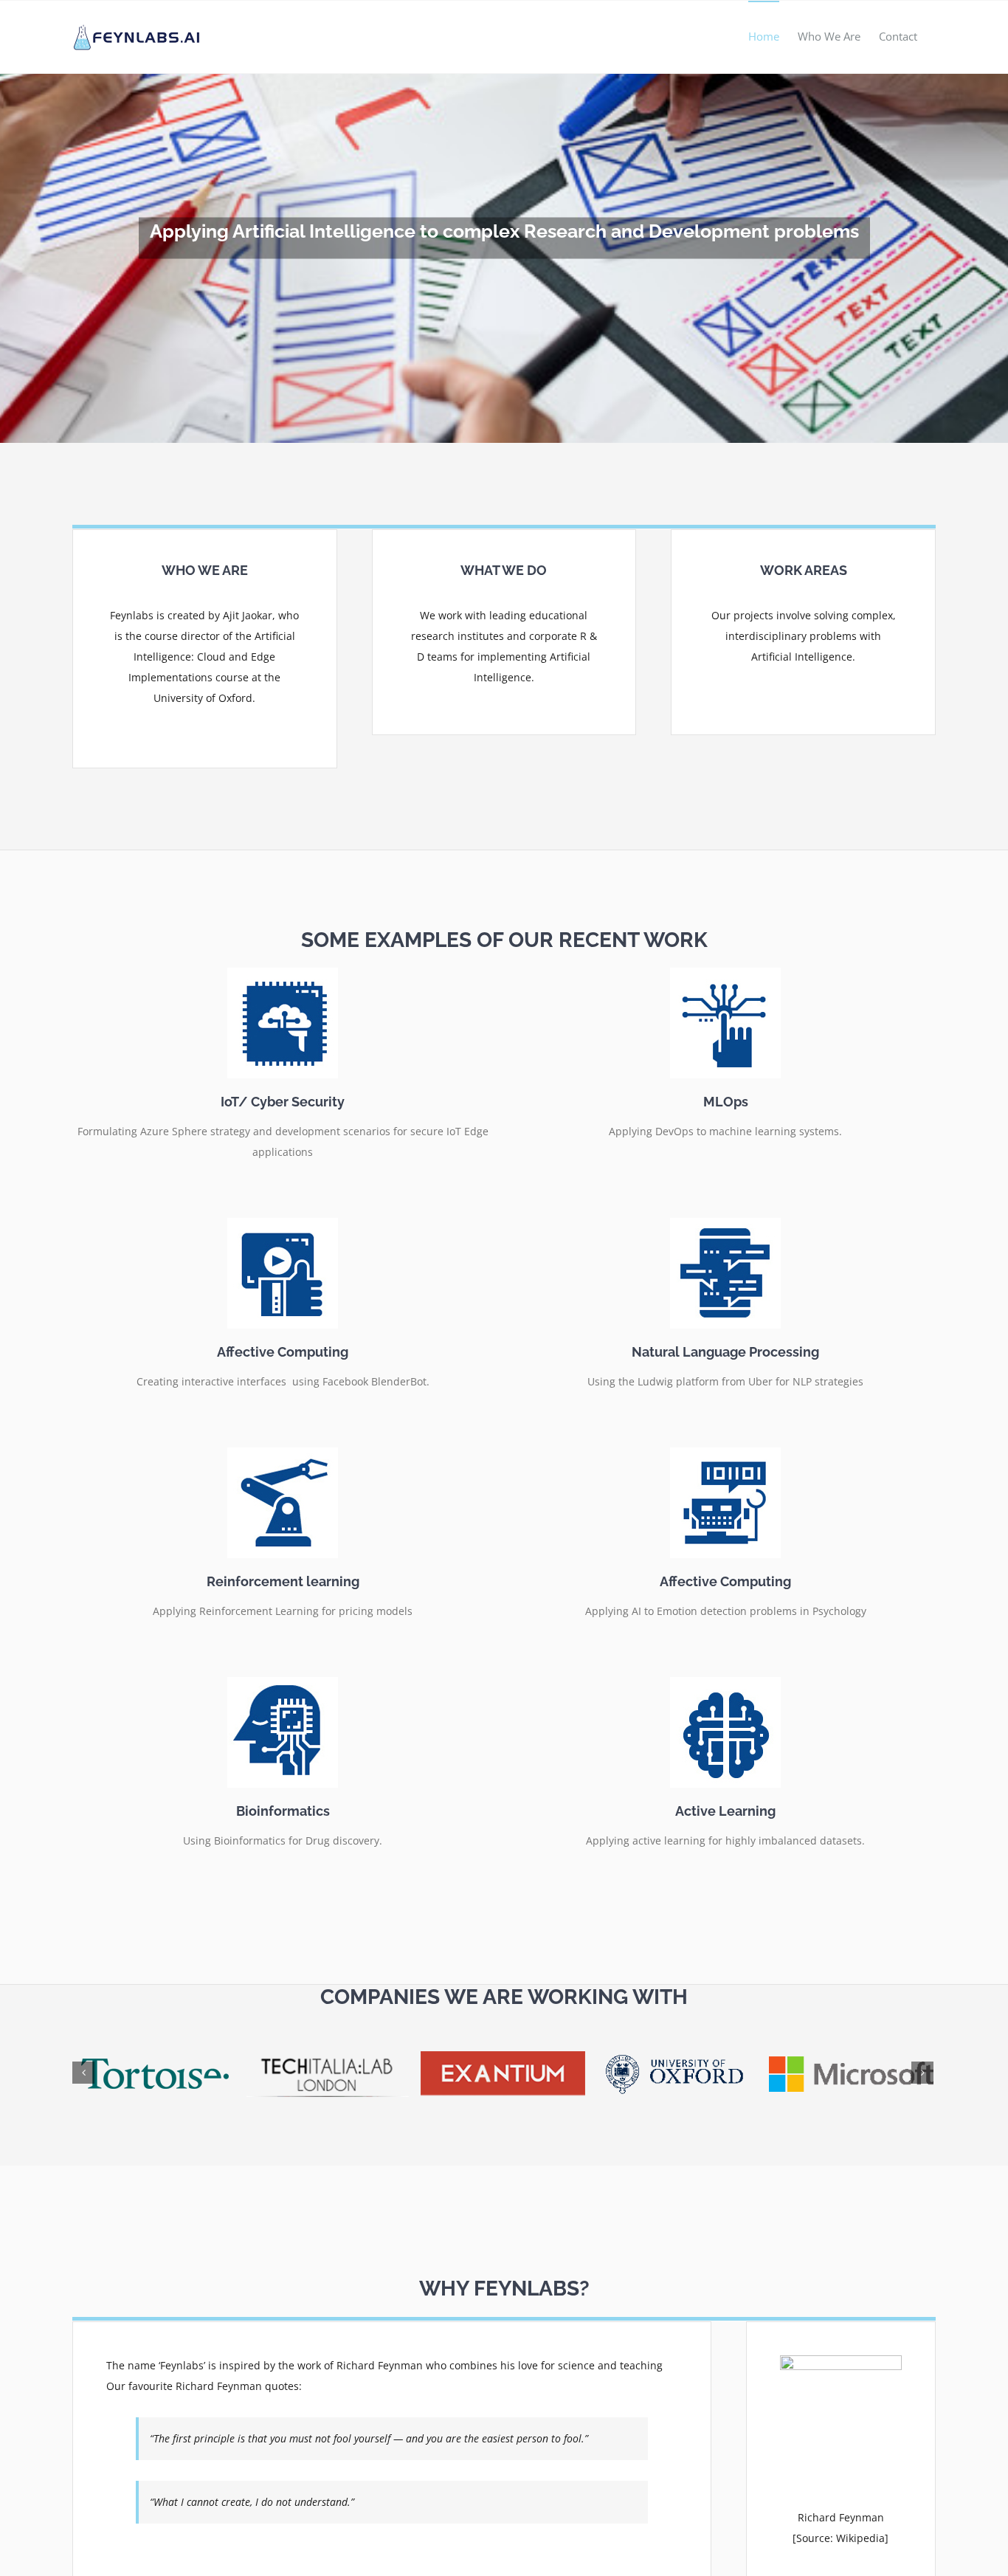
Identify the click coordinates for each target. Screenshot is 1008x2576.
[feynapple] (841, 2360)
